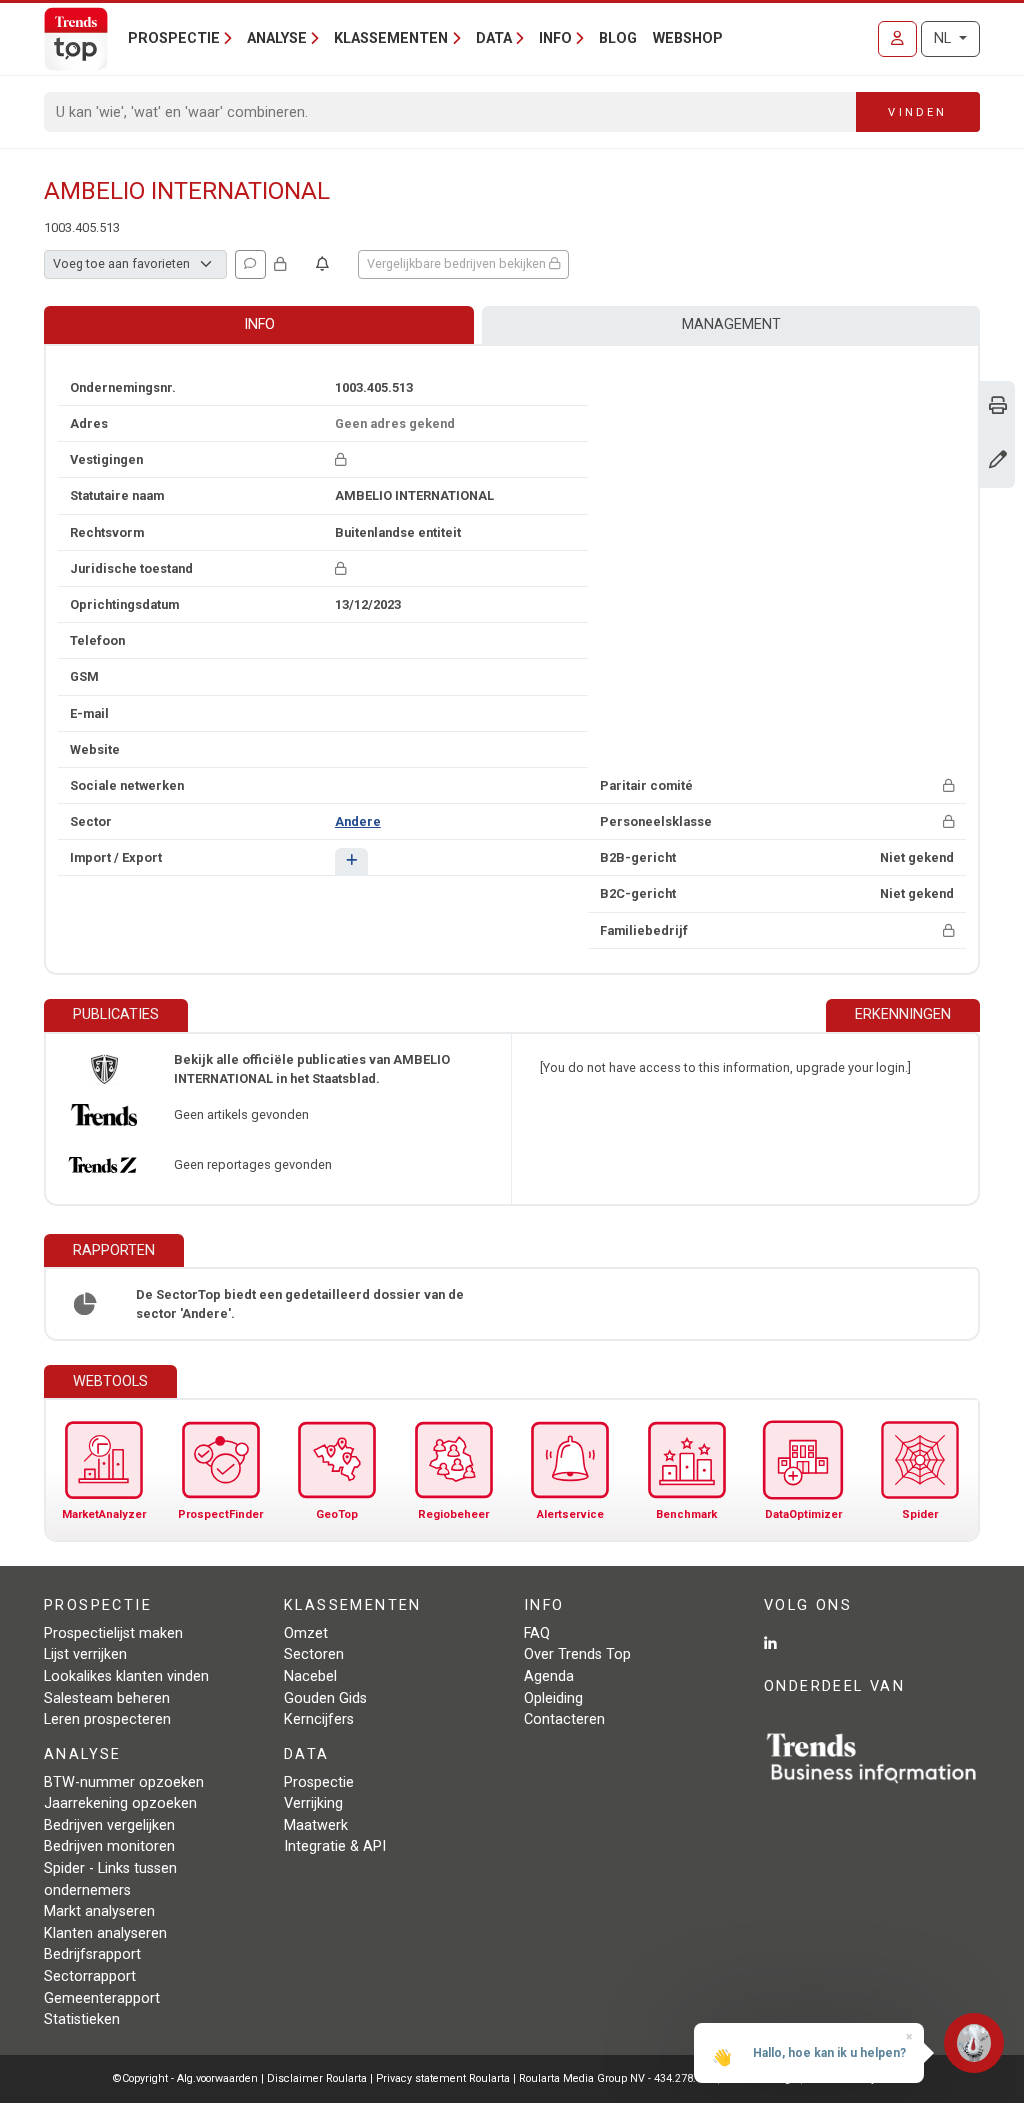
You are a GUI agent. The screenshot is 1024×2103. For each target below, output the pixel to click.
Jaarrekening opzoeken (120, 1803)
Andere (358, 821)
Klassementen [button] (391, 38)
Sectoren (314, 1654)
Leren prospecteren (107, 1719)
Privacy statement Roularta (443, 2078)
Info (259, 324)
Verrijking (313, 1803)
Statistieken (82, 2019)
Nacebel (310, 1676)
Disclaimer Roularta (317, 2078)
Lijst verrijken (85, 1654)
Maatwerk (316, 1825)
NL (944, 38)
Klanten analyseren (105, 1933)
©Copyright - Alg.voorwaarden (185, 2078)
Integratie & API (335, 1846)
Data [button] (494, 38)
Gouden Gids (325, 1698)
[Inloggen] (897, 39)
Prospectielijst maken (113, 1633)
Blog (618, 38)
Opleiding (553, 1698)
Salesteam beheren (107, 1698)
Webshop (688, 38)
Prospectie (319, 1782)
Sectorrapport (90, 1976)
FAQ (537, 1633)
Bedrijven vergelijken (109, 1825)
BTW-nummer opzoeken (124, 1782)
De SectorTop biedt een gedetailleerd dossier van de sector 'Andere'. (300, 1304)
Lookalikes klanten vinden (126, 1676)
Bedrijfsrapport (92, 1954)
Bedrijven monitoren (109, 1846)
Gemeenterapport (102, 1998)
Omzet (306, 1633)
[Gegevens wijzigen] (998, 461)
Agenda (549, 1676)
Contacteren (564, 1719)
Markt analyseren (99, 1911)
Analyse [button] (277, 38)
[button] (351, 861)
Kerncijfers (319, 1719)
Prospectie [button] (174, 38)
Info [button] (555, 38)
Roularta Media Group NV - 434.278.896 (618, 2078)
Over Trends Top (577, 1654)
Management (731, 324)
